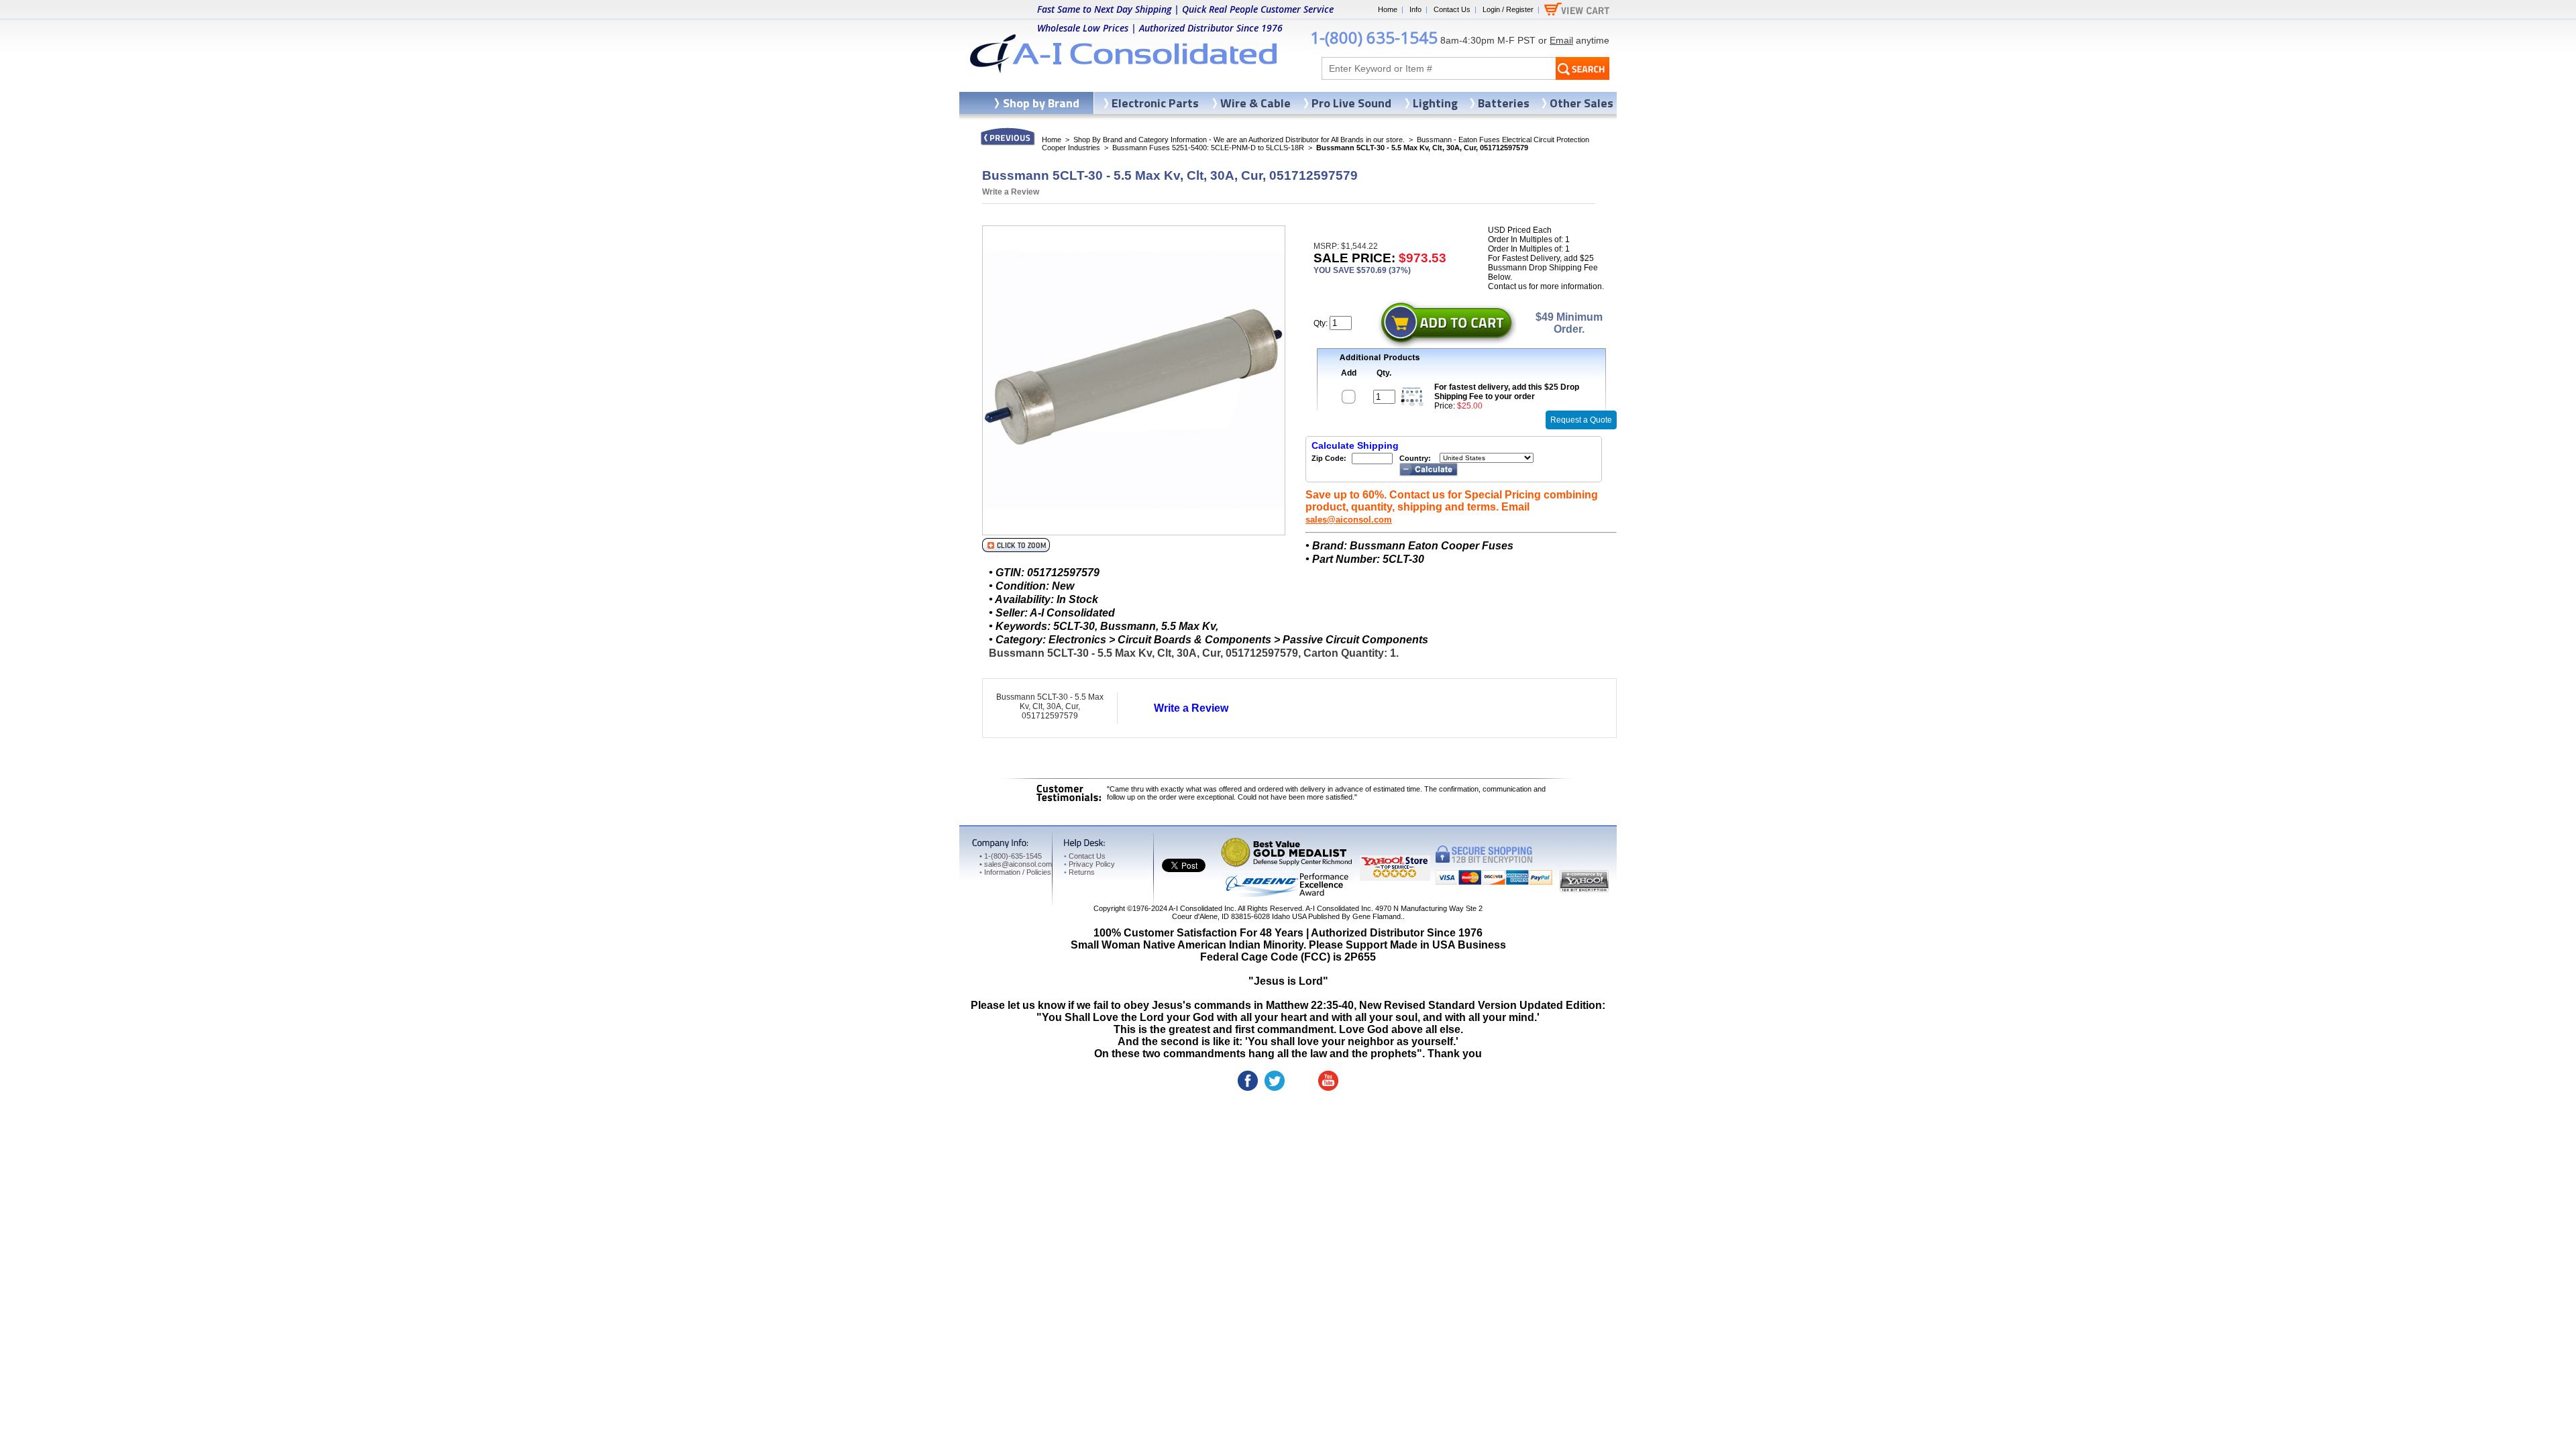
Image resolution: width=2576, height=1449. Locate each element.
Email (1561, 40)
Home (1388, 9)
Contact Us (1452, 9)
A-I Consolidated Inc (1201, 908)
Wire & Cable (1255, 103)
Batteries (1504, 103)
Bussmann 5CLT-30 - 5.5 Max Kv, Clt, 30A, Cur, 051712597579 (1050, 706)
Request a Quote (1581, 420)
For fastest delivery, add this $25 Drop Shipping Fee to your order (1507, 392)
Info (1415, 9)
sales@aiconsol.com (1349, 520)
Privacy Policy (1089, 864)
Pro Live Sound (1351, 103)
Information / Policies (1015, 872)
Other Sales (1581, 103)
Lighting (1435, 103)
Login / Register (1508, 9)
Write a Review (1011, 192)
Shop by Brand (1041, 103)
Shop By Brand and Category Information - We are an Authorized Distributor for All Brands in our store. (1239, 140)
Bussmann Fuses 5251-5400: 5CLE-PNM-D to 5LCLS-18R (1208, 148)
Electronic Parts (1155, 103)
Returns (1079, 872)
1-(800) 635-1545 (1374, 37)
